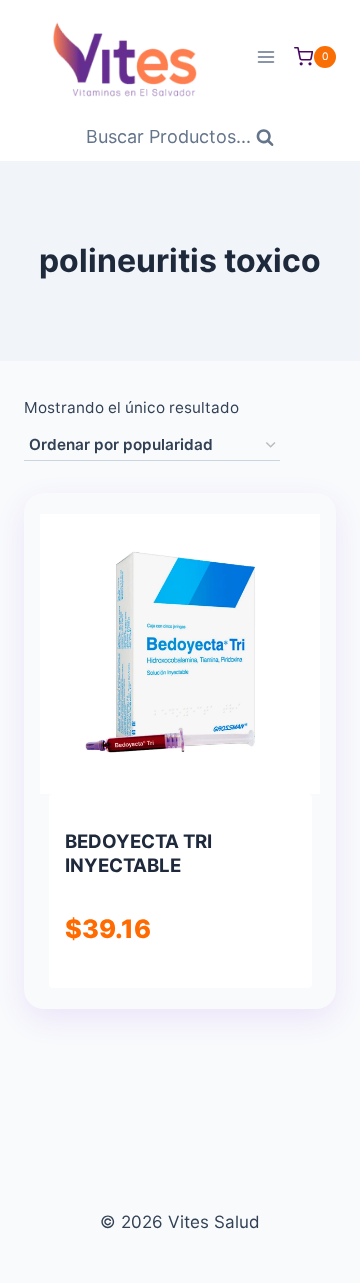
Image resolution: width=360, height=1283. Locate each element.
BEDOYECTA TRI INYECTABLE (138, 853)
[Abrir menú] (265, 56)
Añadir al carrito (179, 984)
